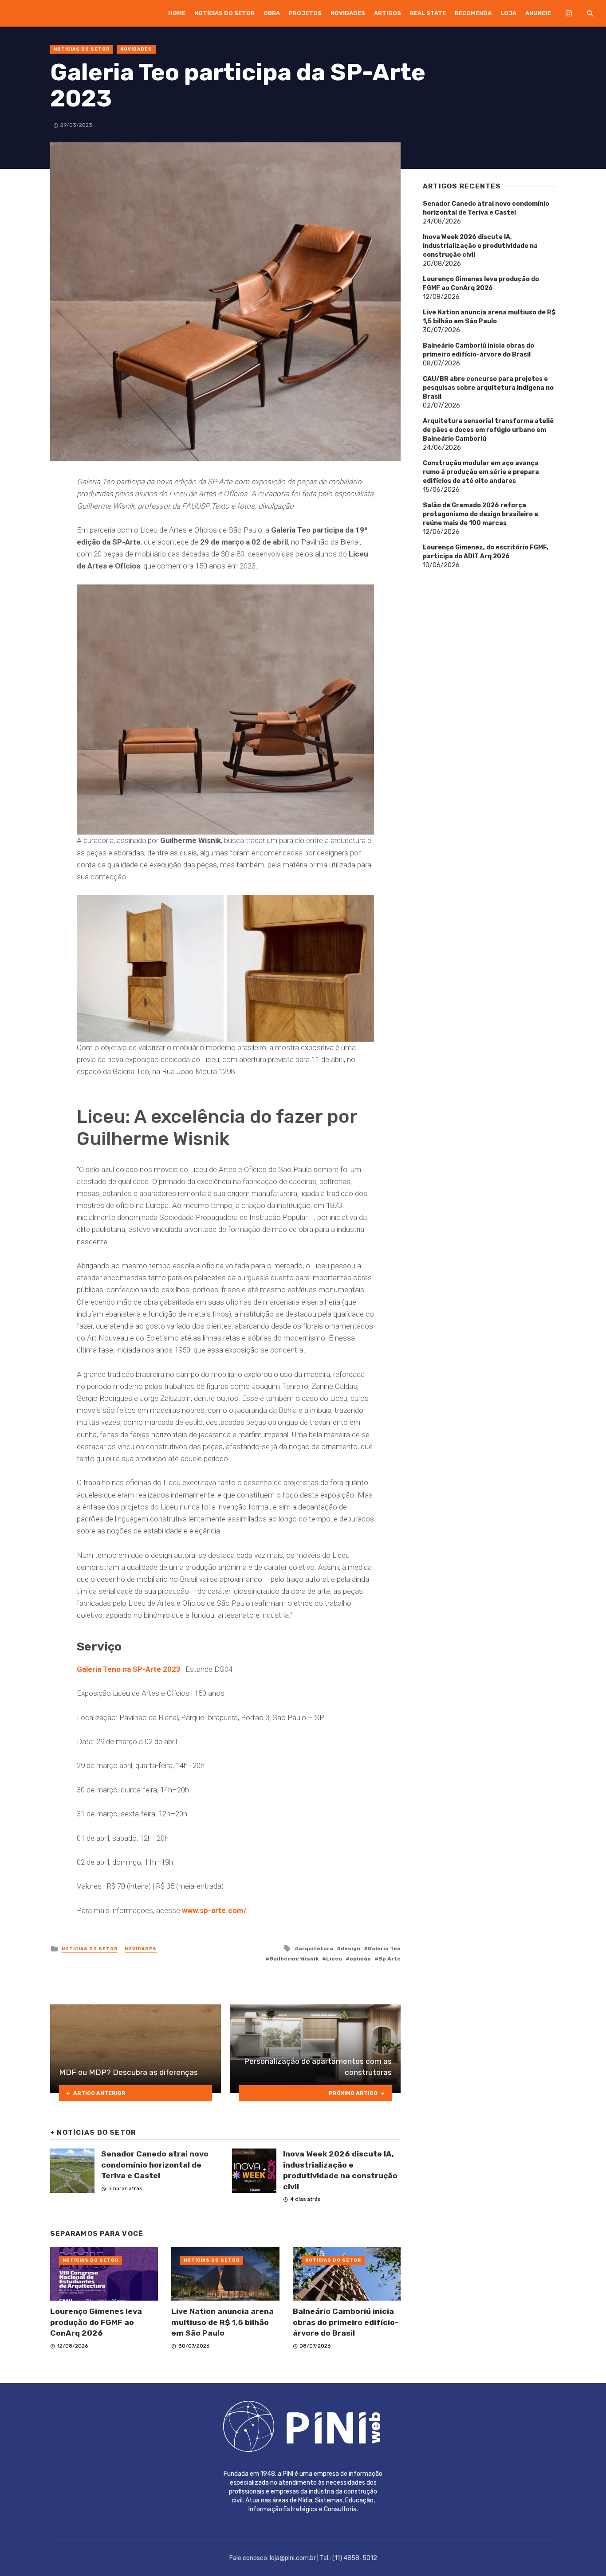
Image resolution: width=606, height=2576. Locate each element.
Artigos (388, 13)
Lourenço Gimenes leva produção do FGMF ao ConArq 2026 (96, 2322)
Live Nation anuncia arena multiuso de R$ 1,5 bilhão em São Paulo (222, 2322)
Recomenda (473, 13)
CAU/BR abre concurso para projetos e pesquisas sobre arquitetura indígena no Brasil (488, 388)
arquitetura (316, 1949)
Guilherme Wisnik (294, 1959)
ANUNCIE (538, 13)
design (350, 1949)
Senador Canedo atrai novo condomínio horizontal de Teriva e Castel (155, 2165)
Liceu (334, 1959)
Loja (508, 13)
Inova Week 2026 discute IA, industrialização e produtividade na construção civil (340, 2170)
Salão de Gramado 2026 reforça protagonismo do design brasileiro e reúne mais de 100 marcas (480, 514)
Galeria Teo (384, 1949)
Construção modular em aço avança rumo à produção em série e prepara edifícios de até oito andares (481, 472)
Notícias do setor (224, 13)
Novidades (348, 13)
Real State (428, 13)
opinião (360, 1959)
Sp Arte (390, 1959)
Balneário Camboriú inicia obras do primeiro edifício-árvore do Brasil (346, 2322)
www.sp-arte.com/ (214, 1910)
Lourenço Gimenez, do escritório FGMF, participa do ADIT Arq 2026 (486, 552)
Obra (272, 13)
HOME (177, 13)
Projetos (305, 13)
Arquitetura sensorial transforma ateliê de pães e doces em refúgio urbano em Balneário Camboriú (488, 430)
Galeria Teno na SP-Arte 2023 (129, 1669)
